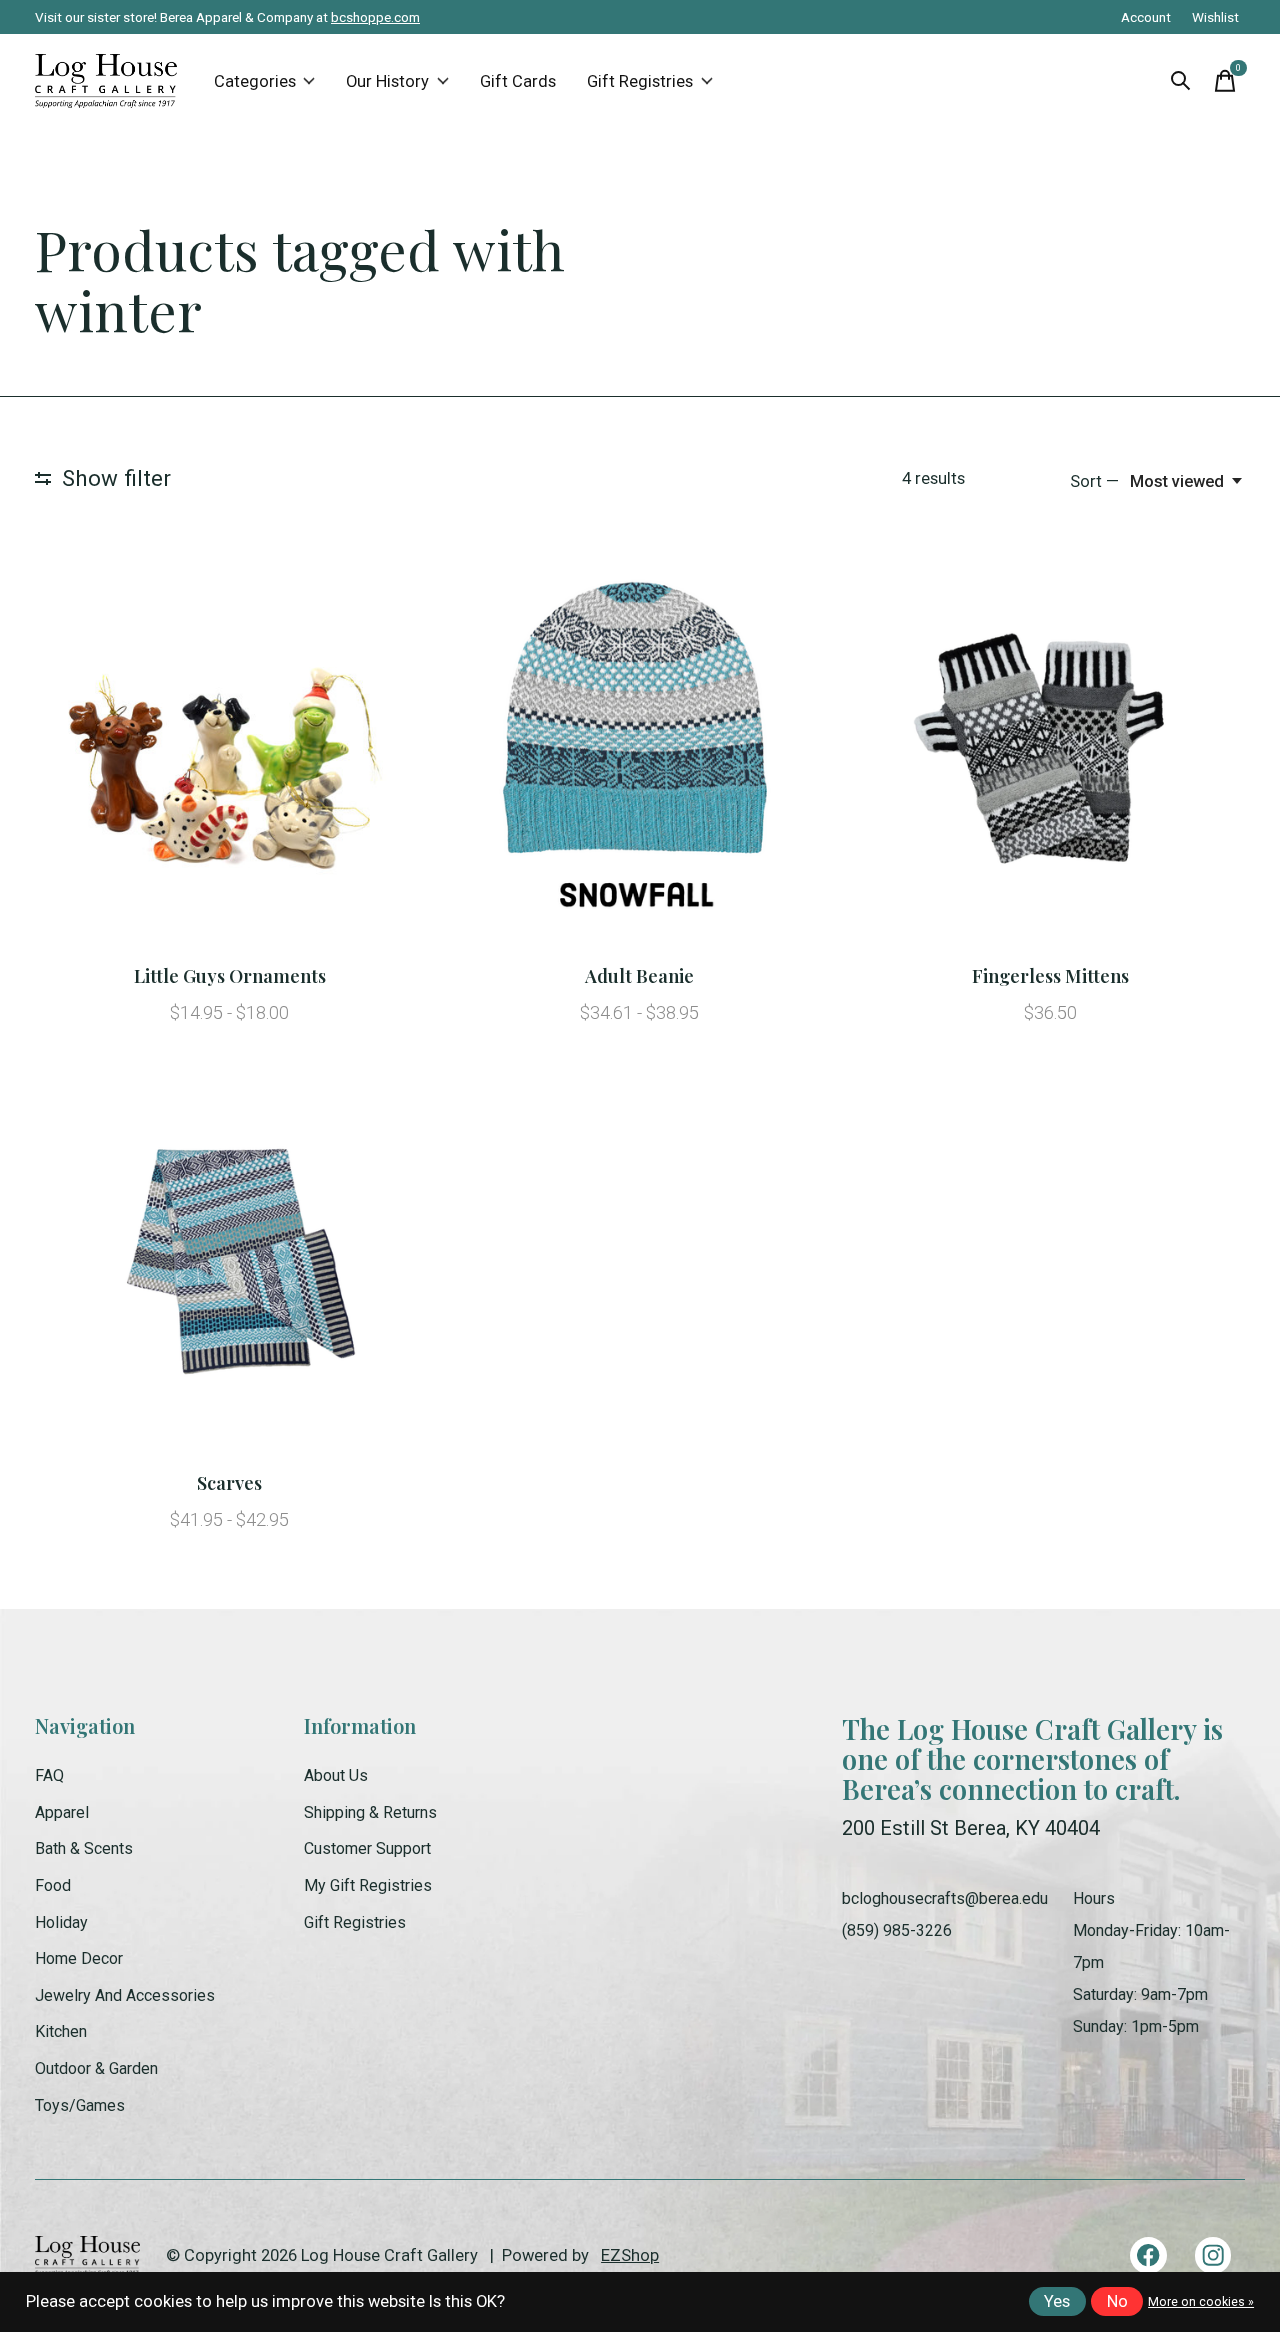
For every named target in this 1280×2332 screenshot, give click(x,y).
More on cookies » (1201, 2302)
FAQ (49, 1775)
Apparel (62, 1812)
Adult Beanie (639, 975)
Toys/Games (80, 2105)
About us (336, 1775)
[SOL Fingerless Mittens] (1050, 754)
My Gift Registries (368, 1885)
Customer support (367, 1848)
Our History (387, 81)
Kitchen (61, 2031)
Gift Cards (518, 81)
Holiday (61, 1922)
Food (53, 1885)
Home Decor (79, 1958)
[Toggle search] (1181, 81)
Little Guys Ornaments (230, 975)
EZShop (630, 2255)
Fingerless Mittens (1050, 975)
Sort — (1094, 481)
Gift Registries (640, 81)
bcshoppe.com (375, 17)
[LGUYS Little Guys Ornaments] (229, 754)
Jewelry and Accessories (125, 1995)
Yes (1057, 2301)
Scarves (229, 1482)
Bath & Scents (84, 1848)
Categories (255, 81)
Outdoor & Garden (96, 2068)
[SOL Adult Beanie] (639, 754)
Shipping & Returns (370, 1812)
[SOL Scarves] (229, 1261)
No (1117, 2301)
